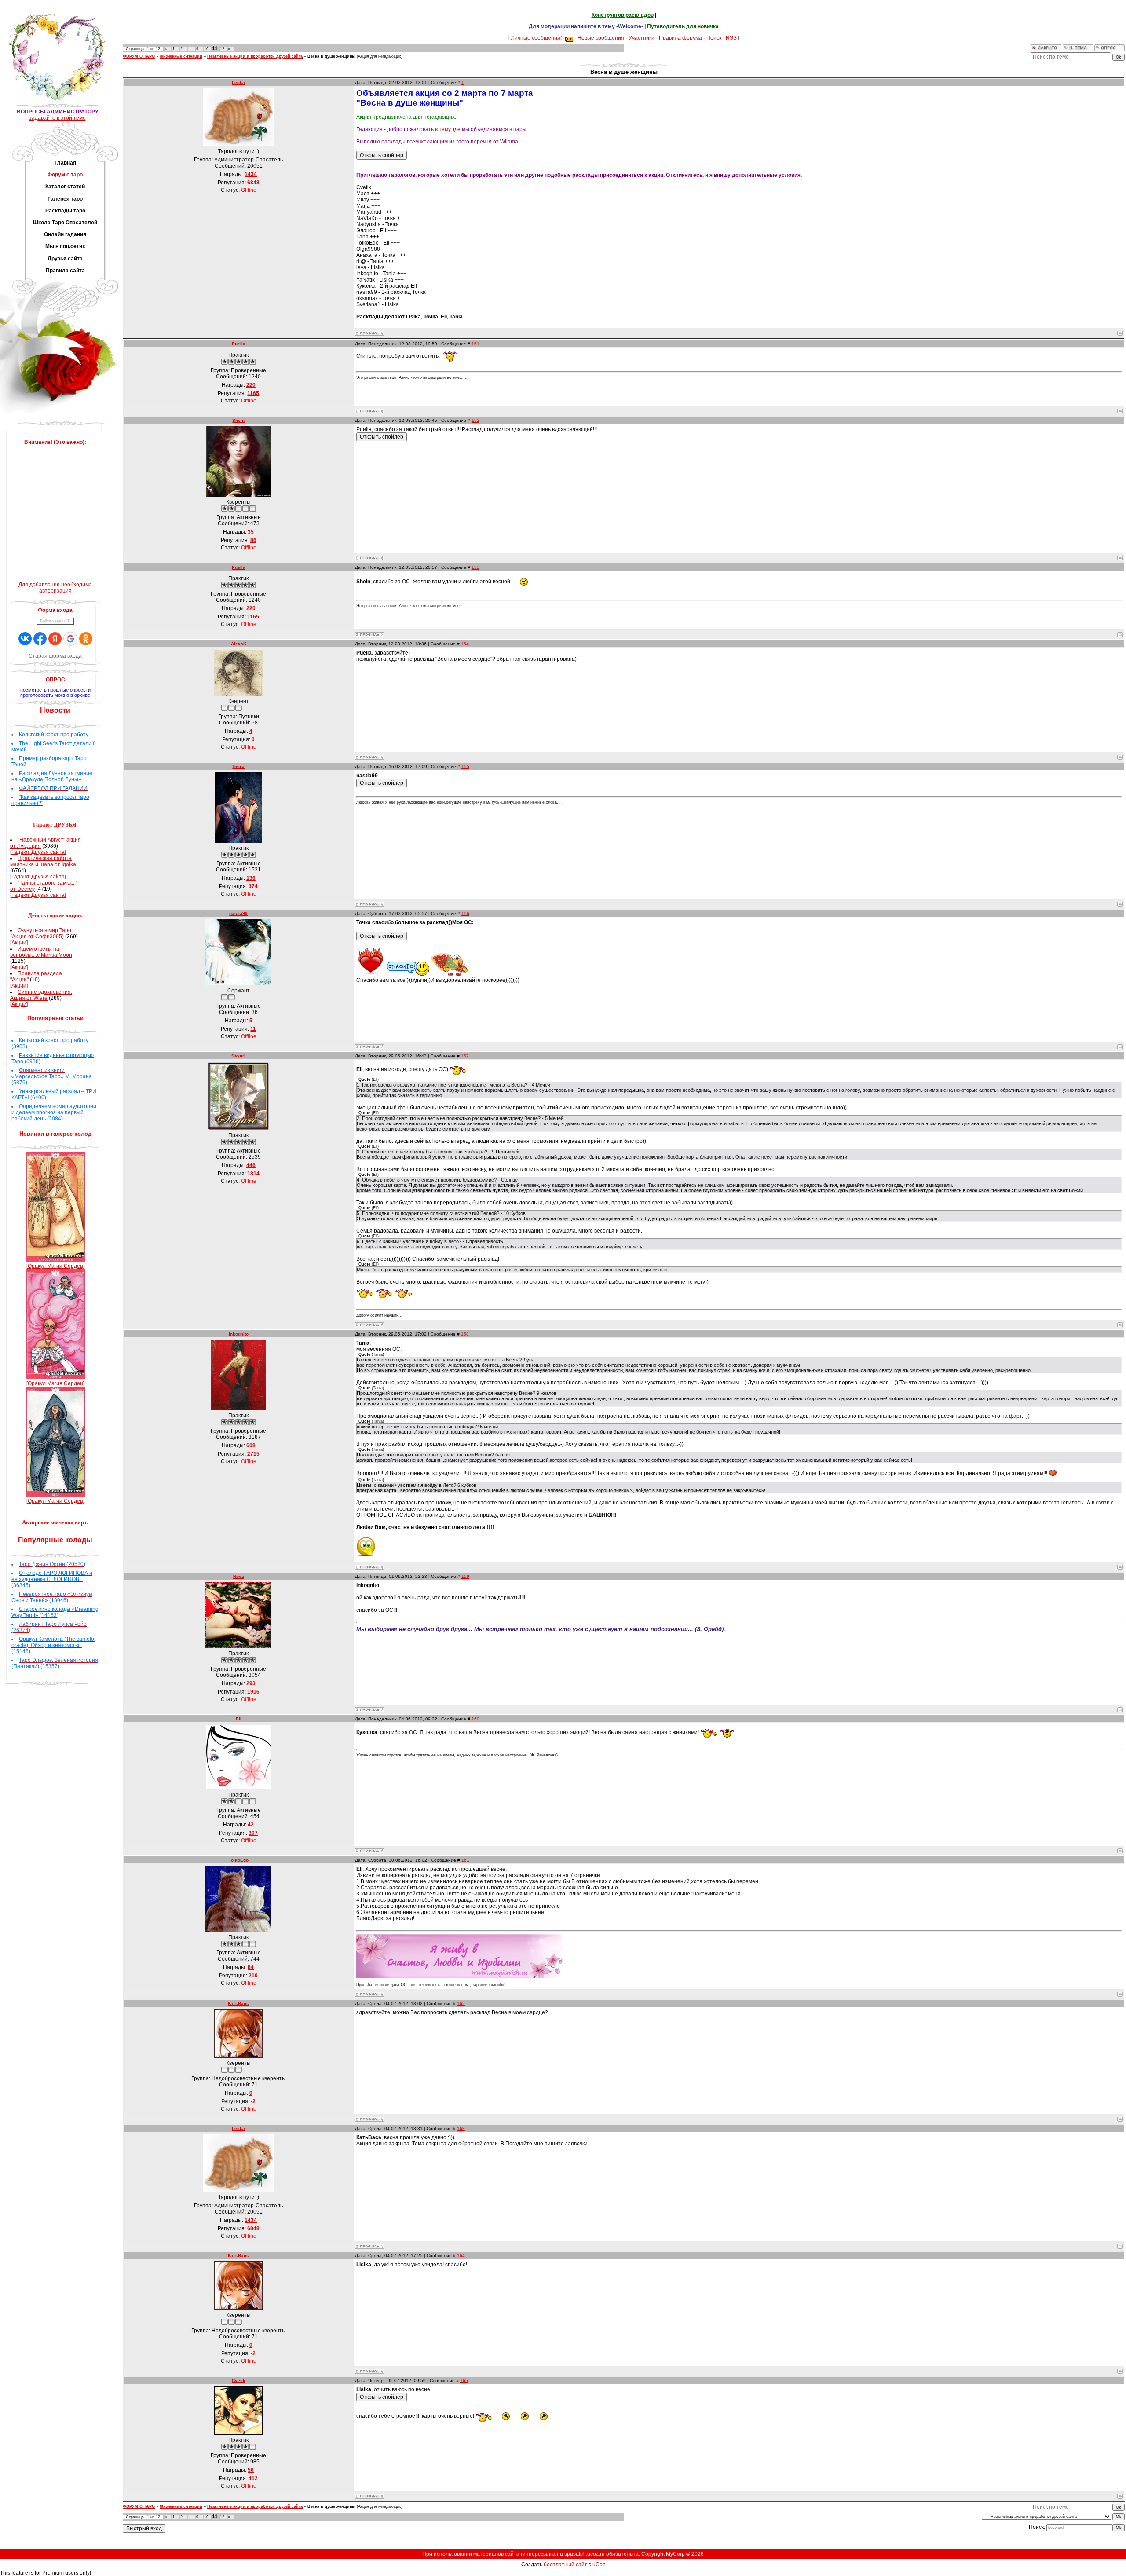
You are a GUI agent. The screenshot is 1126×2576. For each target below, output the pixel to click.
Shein (238, 420)
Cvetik (239, 2380)
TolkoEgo (239, 1860)
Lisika (238, 82)
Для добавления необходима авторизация (55, 588)
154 (465, 644)
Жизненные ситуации (181, 56)
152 (475, 420)
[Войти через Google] (70, 639)
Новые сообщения (601, 37)
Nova (239, 1576)
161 (465, 1860)
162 (461, 2003)
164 (461, 2256)
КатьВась (238, 2003)
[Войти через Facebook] (40, 639)
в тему (443, 129)
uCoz (599, 2565)
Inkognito (239, 1334)
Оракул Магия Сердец (55, 1266)
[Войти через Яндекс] (55, 639)
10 (206, 49)
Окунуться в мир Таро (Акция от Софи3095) (41, 933)
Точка (238, 767)
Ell (239, 1719)
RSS (731, 37)
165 (464, 2380)
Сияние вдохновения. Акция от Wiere (41, 995)
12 (222, 49)
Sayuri (238, 1056)
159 (465, 1576)
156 (465, 913)
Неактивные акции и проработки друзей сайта (255, 56)
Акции (19, 943)
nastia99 (238, 913)
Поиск (714, 37)
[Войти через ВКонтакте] (25, 639)
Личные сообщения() (537, 37)
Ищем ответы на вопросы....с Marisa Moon (41, 952)
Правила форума (680, 37)
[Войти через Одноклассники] (86, 639)
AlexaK (239, 644)
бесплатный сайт (565, 2565)
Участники (642, 37)
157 (465, 1056)
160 (475, 1719)
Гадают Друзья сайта (38, 852)
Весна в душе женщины (331, 56)
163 (461, 2128)
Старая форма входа (55, 656)
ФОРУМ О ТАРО (139, 56)
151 (475, 344)
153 (475, 567)
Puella (239, 344)
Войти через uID (55, 621)
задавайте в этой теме (57, 118)
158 (465, 1334)
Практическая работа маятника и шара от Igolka (43, 861)
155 (465, 767)
